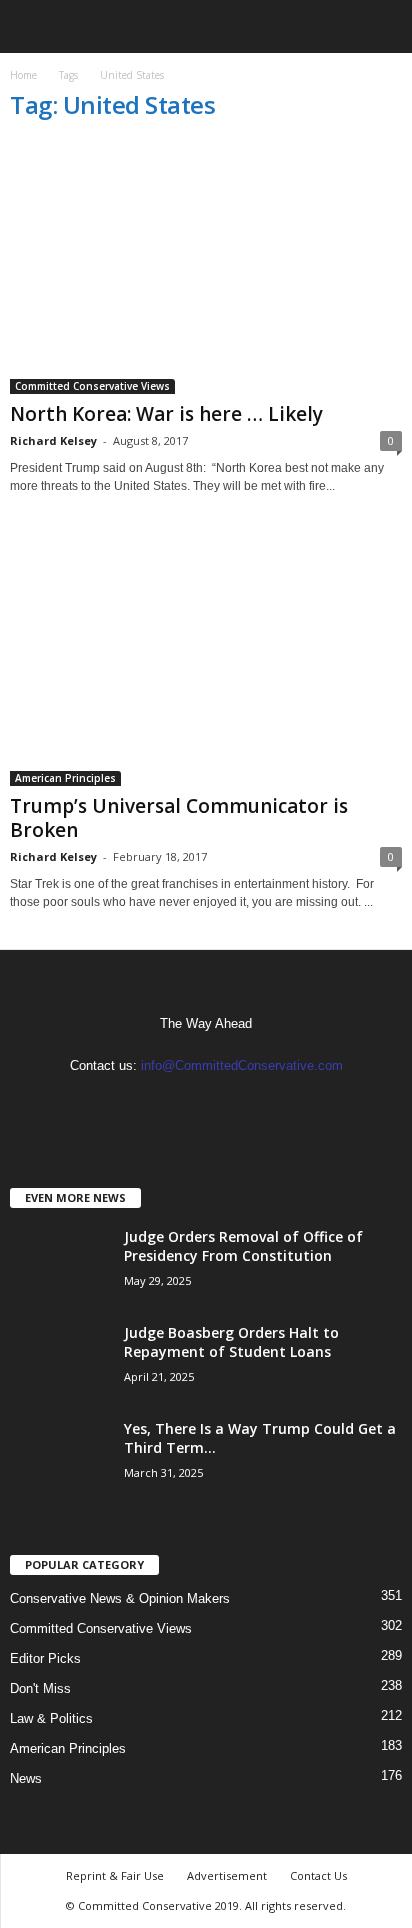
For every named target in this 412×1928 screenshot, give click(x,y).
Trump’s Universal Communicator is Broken (179, 818)
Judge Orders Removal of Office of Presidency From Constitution (243, 1246)
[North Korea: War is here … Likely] (206, 267)
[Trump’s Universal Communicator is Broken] (206, 658)
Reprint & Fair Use (115, 1875)
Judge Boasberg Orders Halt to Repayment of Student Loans (231, 1342)
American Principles (65, 778)
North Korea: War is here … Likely (166, 414)
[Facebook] (187, 1104)
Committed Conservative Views (92, 386)
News (26, 1778)
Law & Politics (51, 1718)
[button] (381, 27)
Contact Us (318, 1875)
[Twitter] (226, 1104)
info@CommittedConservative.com (242, 1065)
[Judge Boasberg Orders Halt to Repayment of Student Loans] (60, 1360)
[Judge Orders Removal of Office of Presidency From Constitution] (60, 1264)
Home (23, 75)
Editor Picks (45, 1658)
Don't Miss (40, 1688)
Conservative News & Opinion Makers (120, 1598)
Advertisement (227, 1875)
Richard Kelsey (53, 440)
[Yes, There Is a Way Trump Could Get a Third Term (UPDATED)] (60, 1456)
